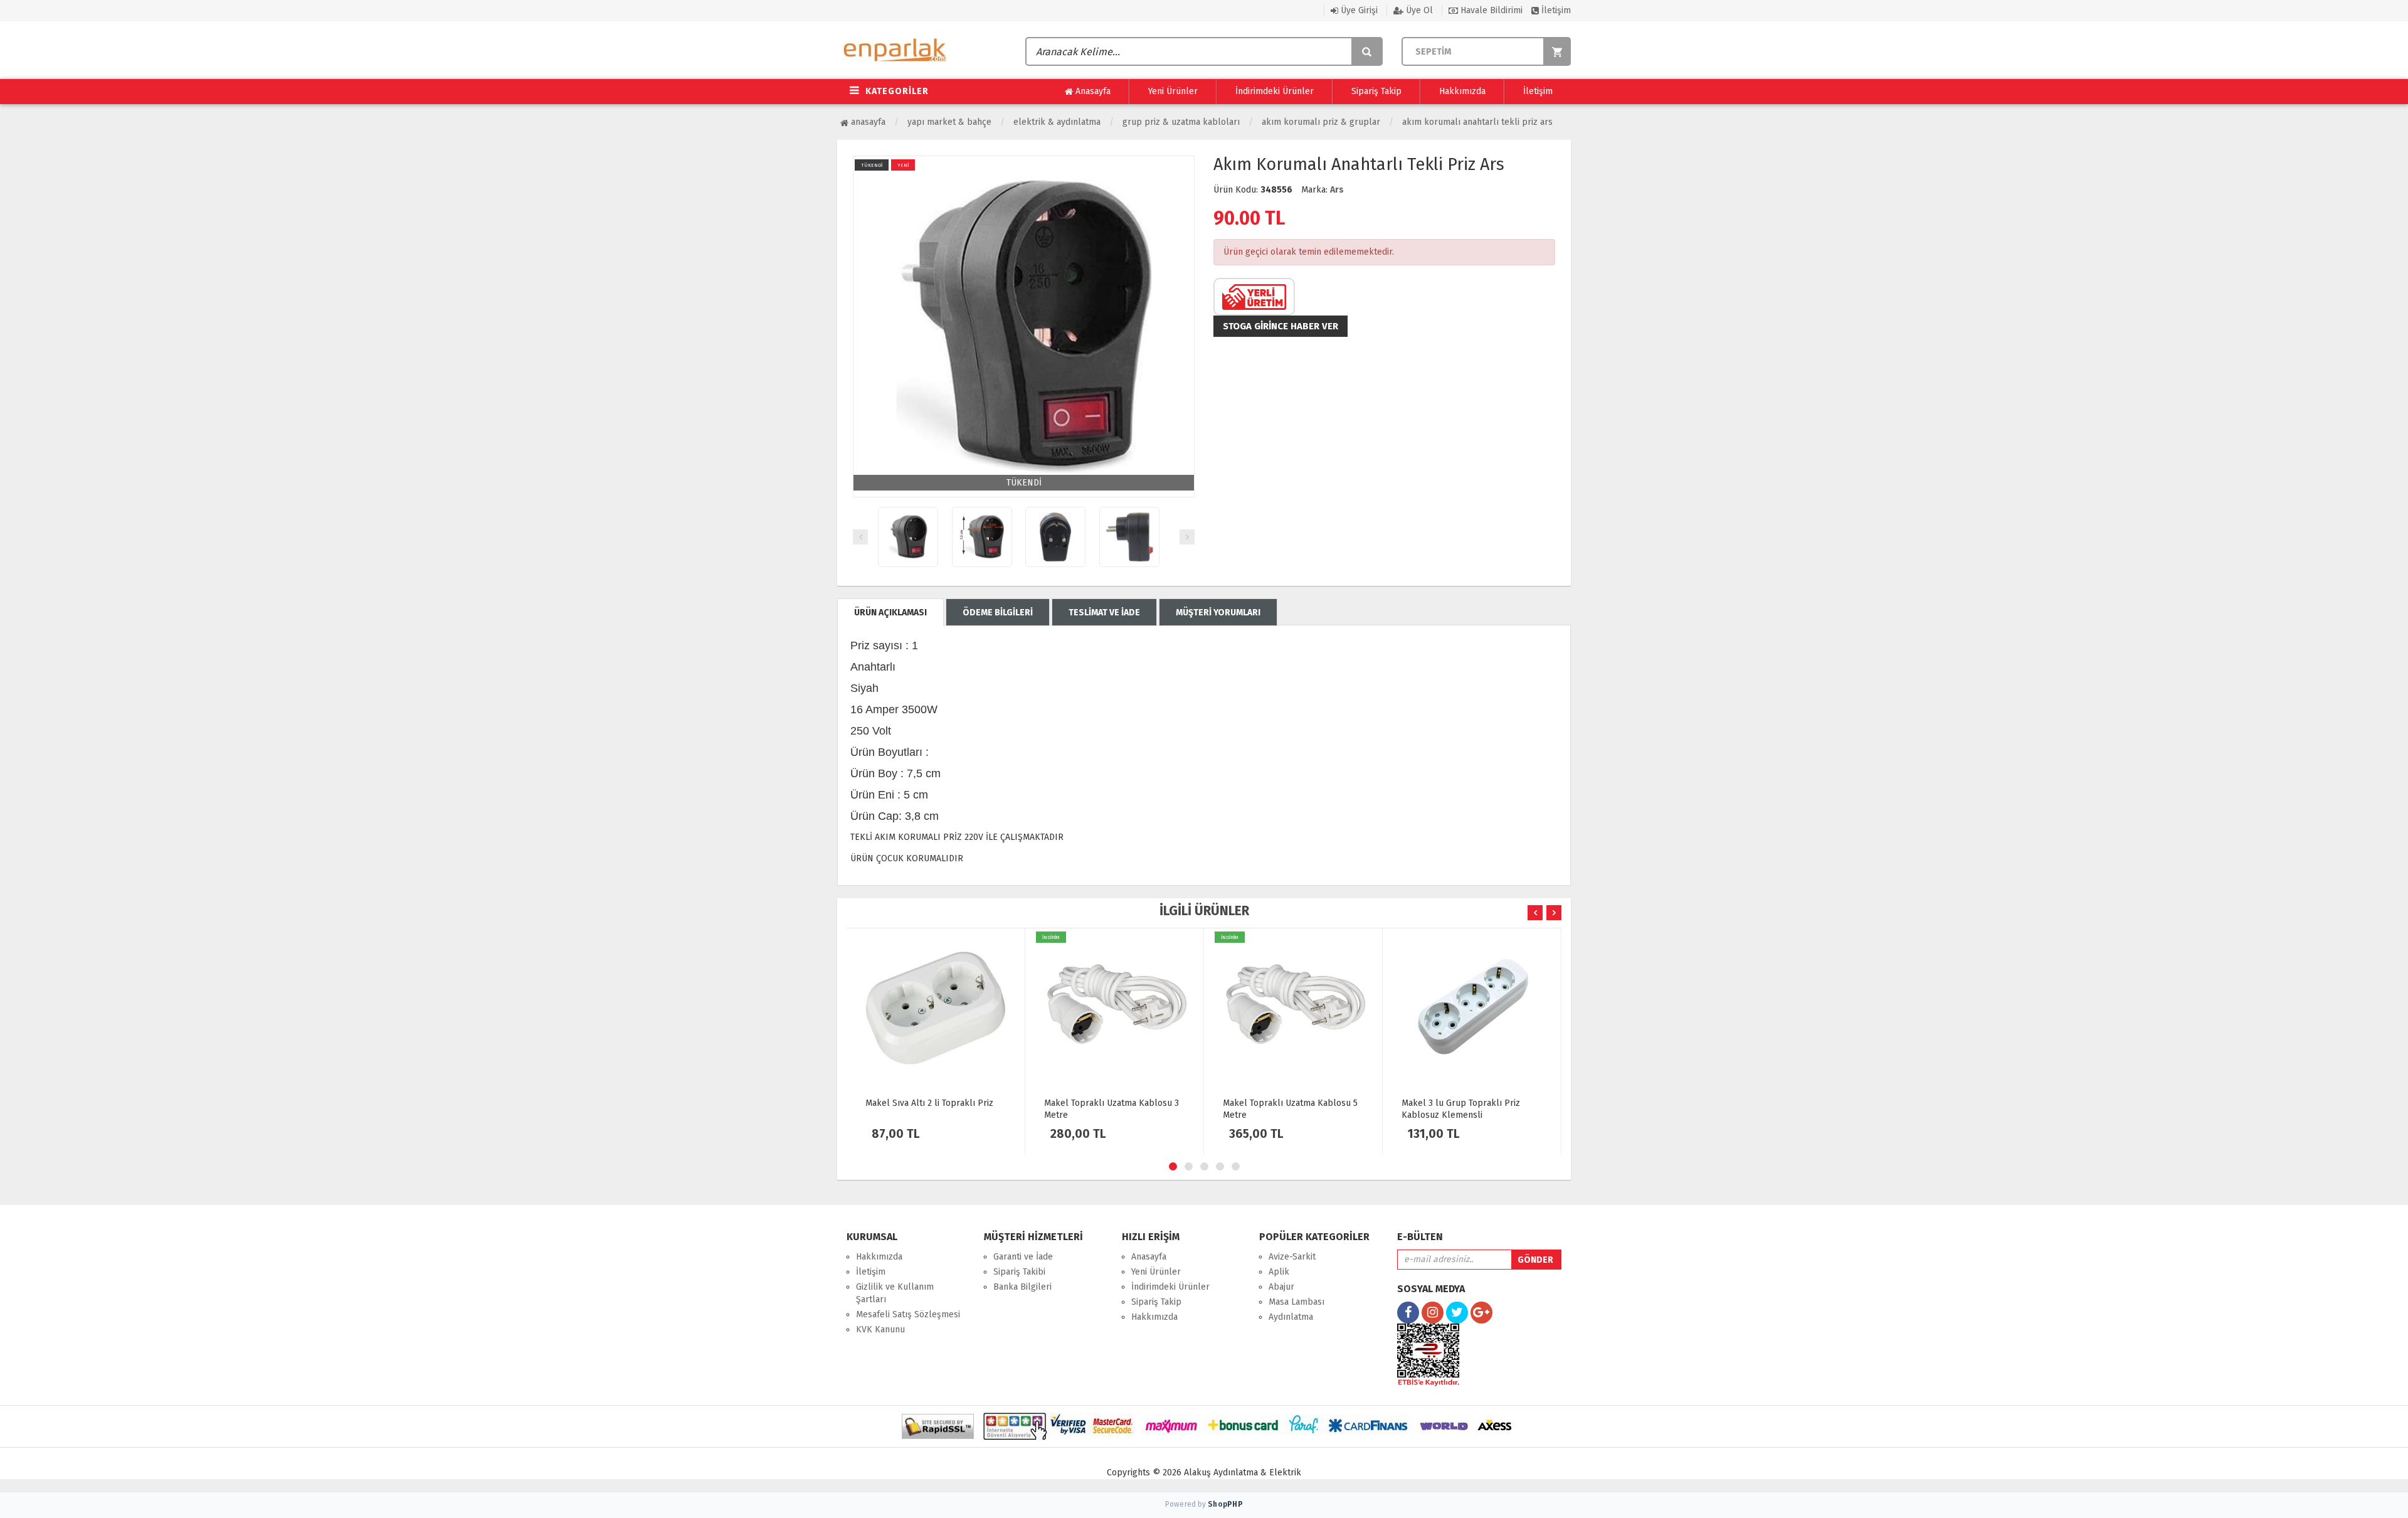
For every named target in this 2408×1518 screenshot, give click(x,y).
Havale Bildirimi (1490, 10)
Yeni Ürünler (1173, 91)
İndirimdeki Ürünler (1275, 91)
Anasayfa (1092, 91)
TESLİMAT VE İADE (1104, 613)
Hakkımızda (1462, 91)
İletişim (1555, 10)
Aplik (1279, 1272)
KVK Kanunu (880, 1330)
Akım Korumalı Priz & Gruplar (1321, 122)
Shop (1225, 1504)
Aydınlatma (1291, 1317)
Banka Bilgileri (1022, 1287)
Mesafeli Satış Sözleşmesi (908, 1314)
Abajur (1281, 1287)
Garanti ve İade (1023, 1257)
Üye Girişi (1358, 10)
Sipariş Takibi (1019, 1272)
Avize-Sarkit (1292, 1257)
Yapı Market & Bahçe (949, 122)
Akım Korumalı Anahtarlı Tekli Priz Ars (1477, 122)
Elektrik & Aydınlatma (1057, 122)
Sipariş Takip (1376, 91)
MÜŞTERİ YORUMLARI (1218, 613)
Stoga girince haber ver (1281, 326)
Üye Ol (1418, 10)
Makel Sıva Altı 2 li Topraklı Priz (929, 1103)
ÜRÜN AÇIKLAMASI (890, 613)
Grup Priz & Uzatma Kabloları (1181, 122)
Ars (1337, 190)
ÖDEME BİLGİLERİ (998, 613)
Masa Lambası (1296, 1302)
